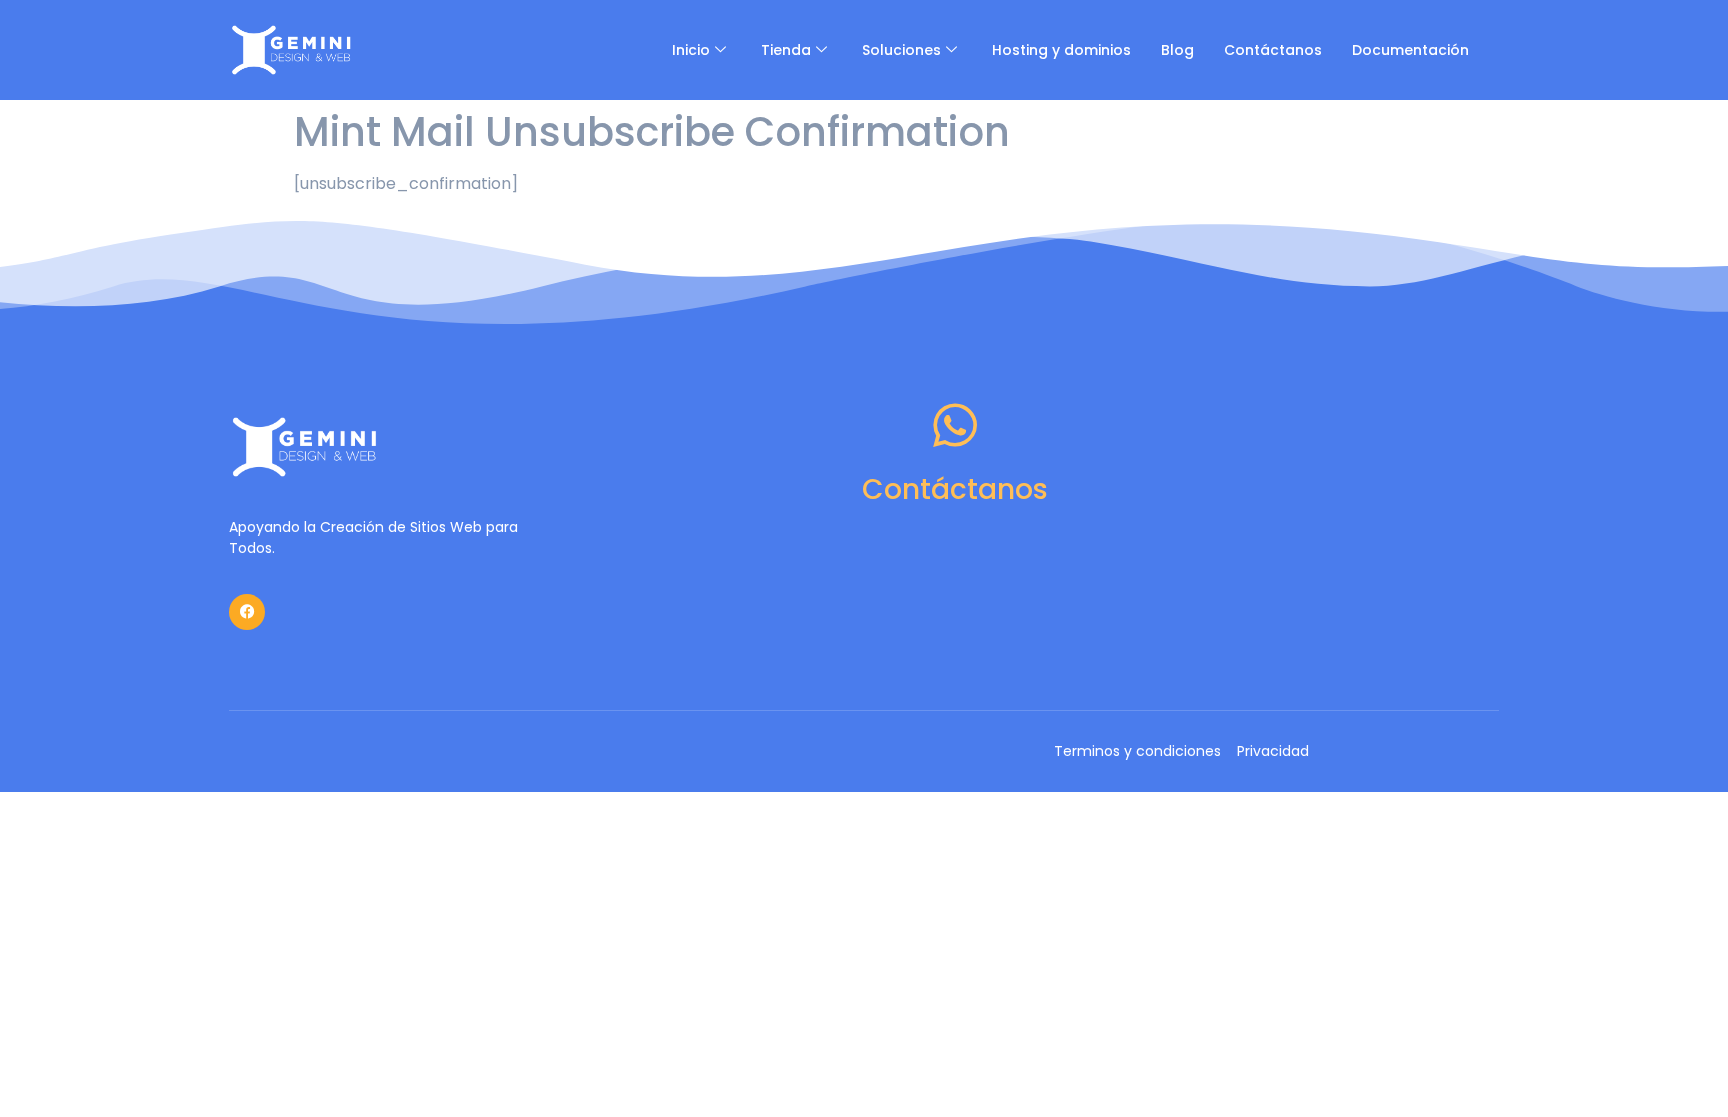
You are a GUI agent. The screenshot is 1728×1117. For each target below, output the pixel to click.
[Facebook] (247, 612)
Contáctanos (1273, 50)
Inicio (691, 50)
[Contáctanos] (955, 425)
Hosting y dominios (1061, 50)
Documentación (1410, 50)
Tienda (786, 50)
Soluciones (901, 50)
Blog (1177, 50)
